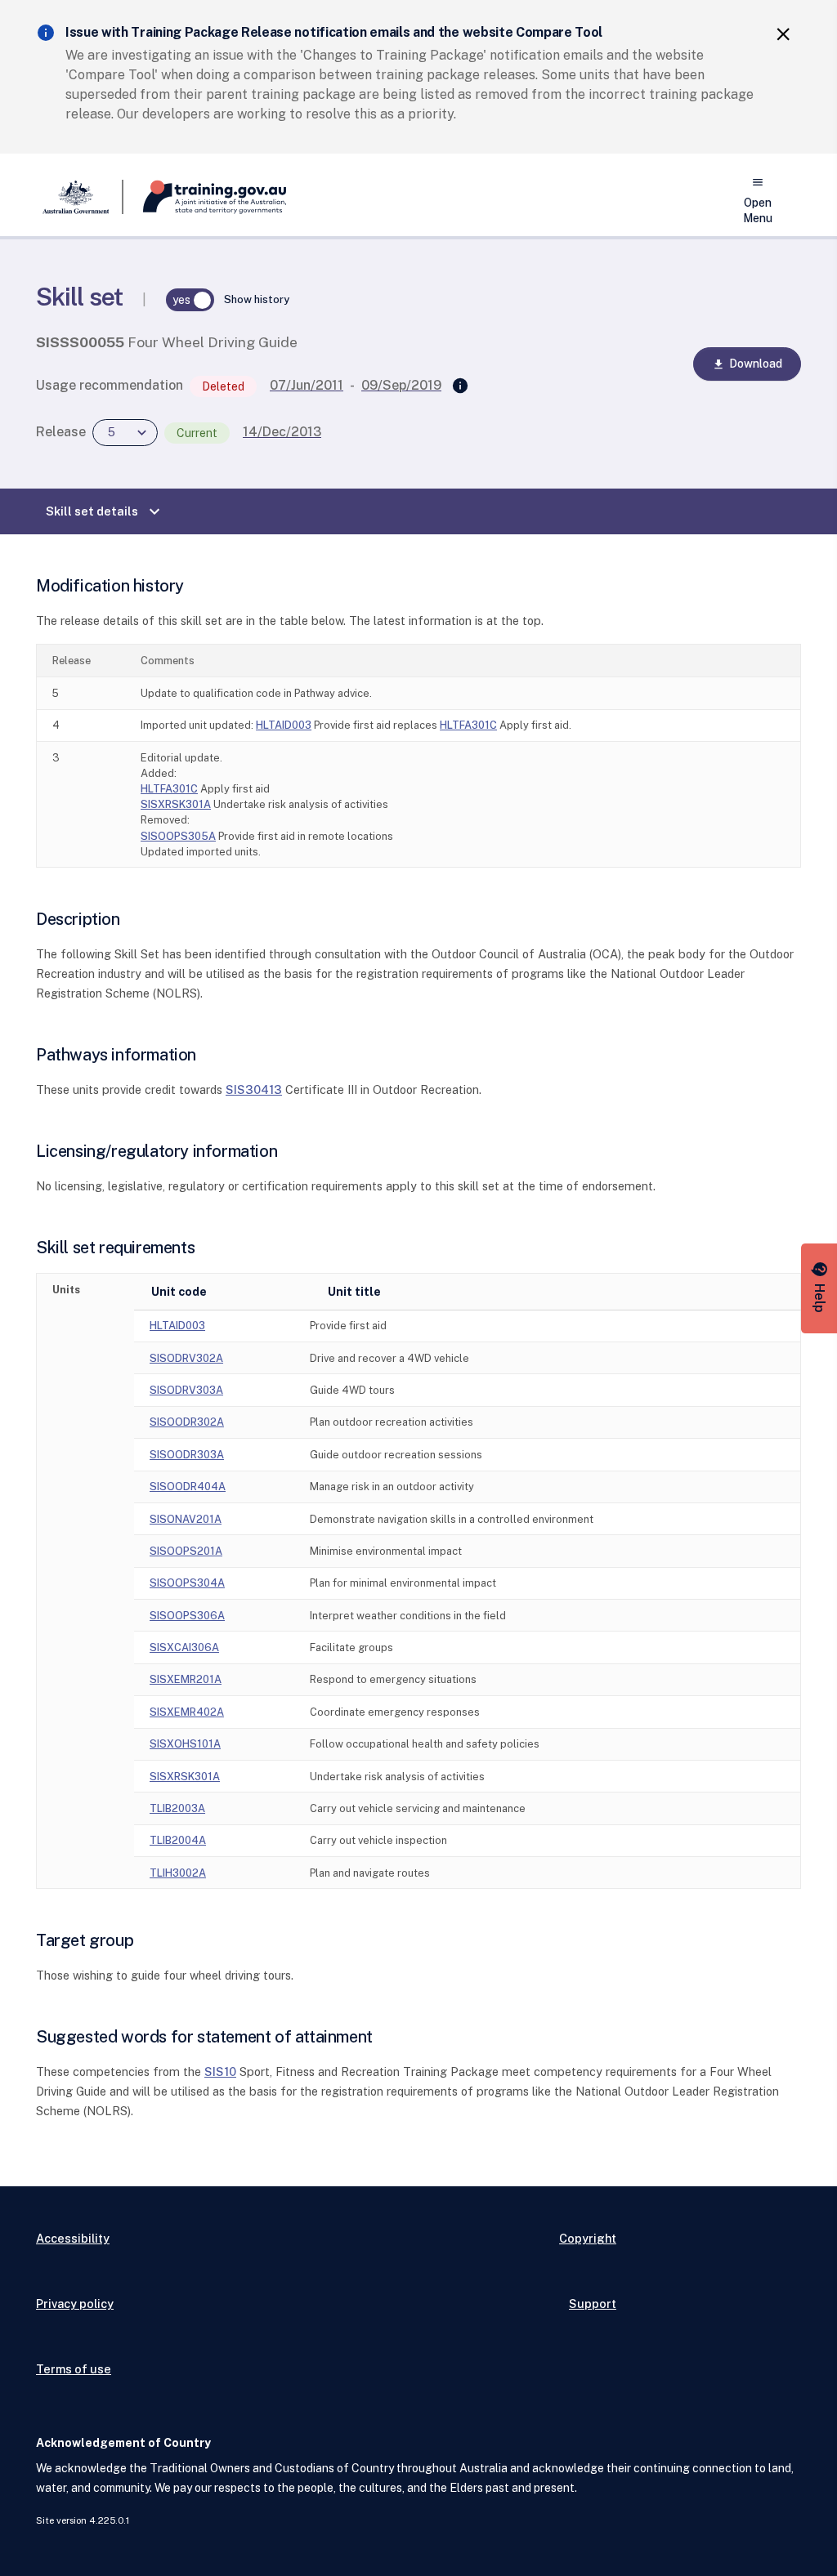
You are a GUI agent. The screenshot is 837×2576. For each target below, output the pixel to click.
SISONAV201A (186, 1519)
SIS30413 (254, 1089)
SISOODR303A (187, 1455)
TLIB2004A (178, 1840)
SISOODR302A (187, 1422)
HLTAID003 (284, 725)
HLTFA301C (468, 725)
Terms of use (74, 2369)
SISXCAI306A (184, 1647)
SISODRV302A (186, 1358)
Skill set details (105, 511)
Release (61, 432)
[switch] (190, 300)
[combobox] (125, 433)
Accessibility (73, 2238)
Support (593, 2304)
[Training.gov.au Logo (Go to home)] (205, 197)
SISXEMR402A (187, 1712)
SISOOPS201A (186, 1551)
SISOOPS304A (187, 1583)
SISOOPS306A (187, 1616)
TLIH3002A (178, 1873)
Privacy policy (75, 2304)
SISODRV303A (186, 1390)
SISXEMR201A (186, 1679)
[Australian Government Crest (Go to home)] (80, 197)
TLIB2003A (177, 1808)
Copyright (588, 2238)
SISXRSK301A (176, 804)
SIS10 (220, 2072)
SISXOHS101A (185, 1744)
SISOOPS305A (178, 836)
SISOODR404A (188, 1487)
